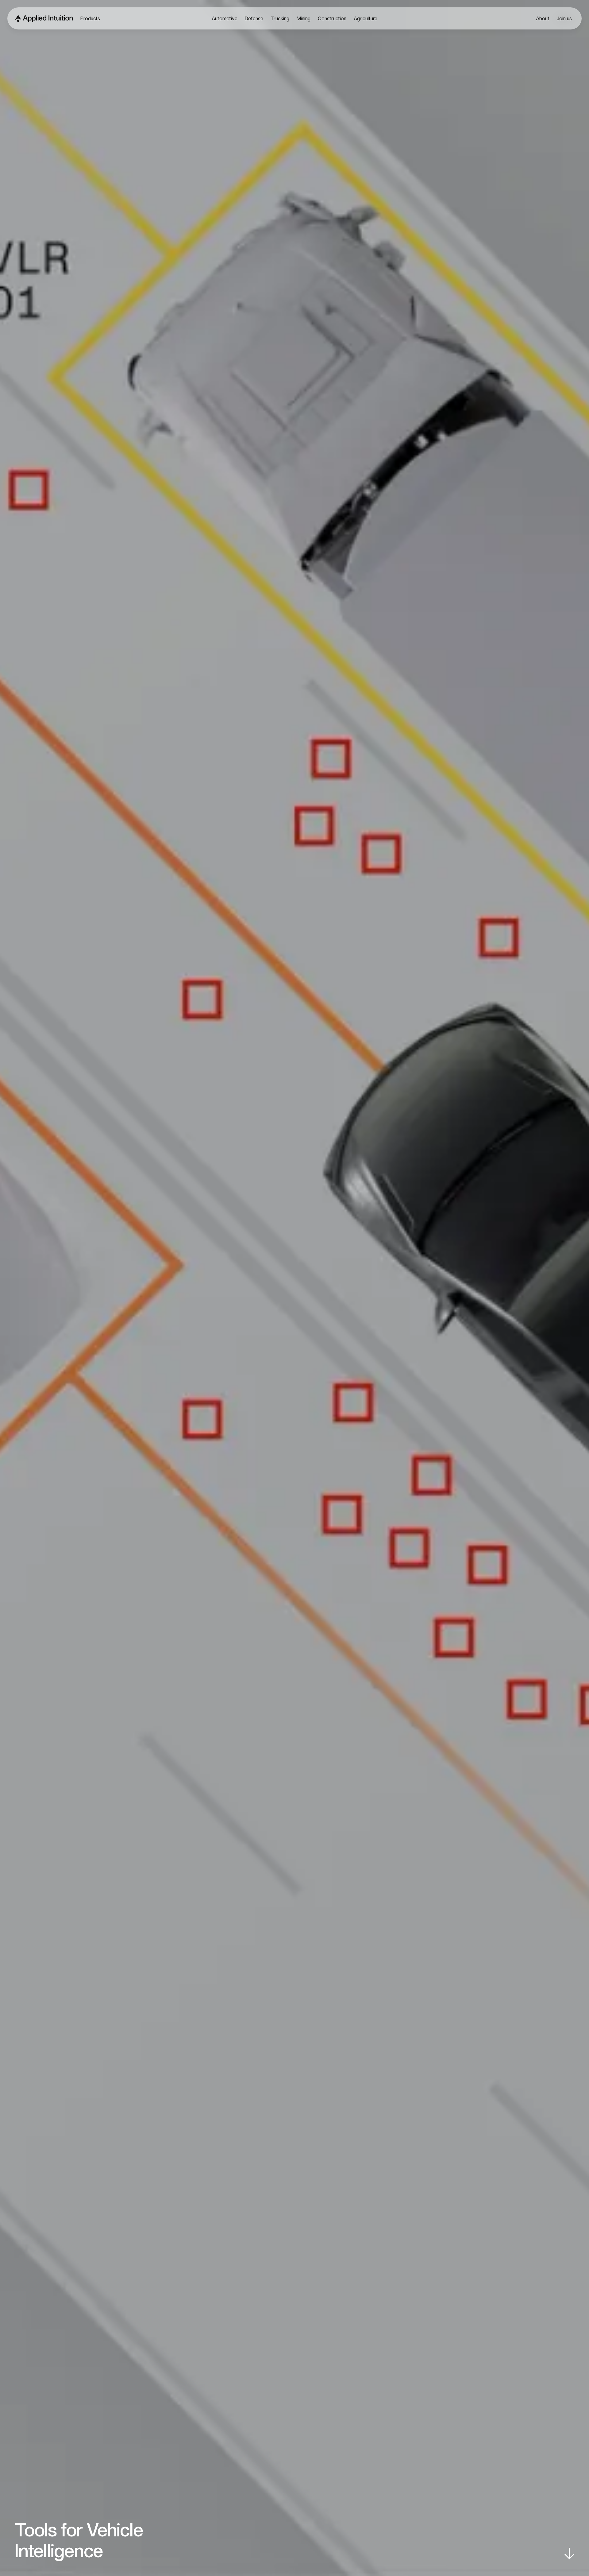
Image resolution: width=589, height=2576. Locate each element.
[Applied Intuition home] (42, 18)
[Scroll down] (569, 2554)
